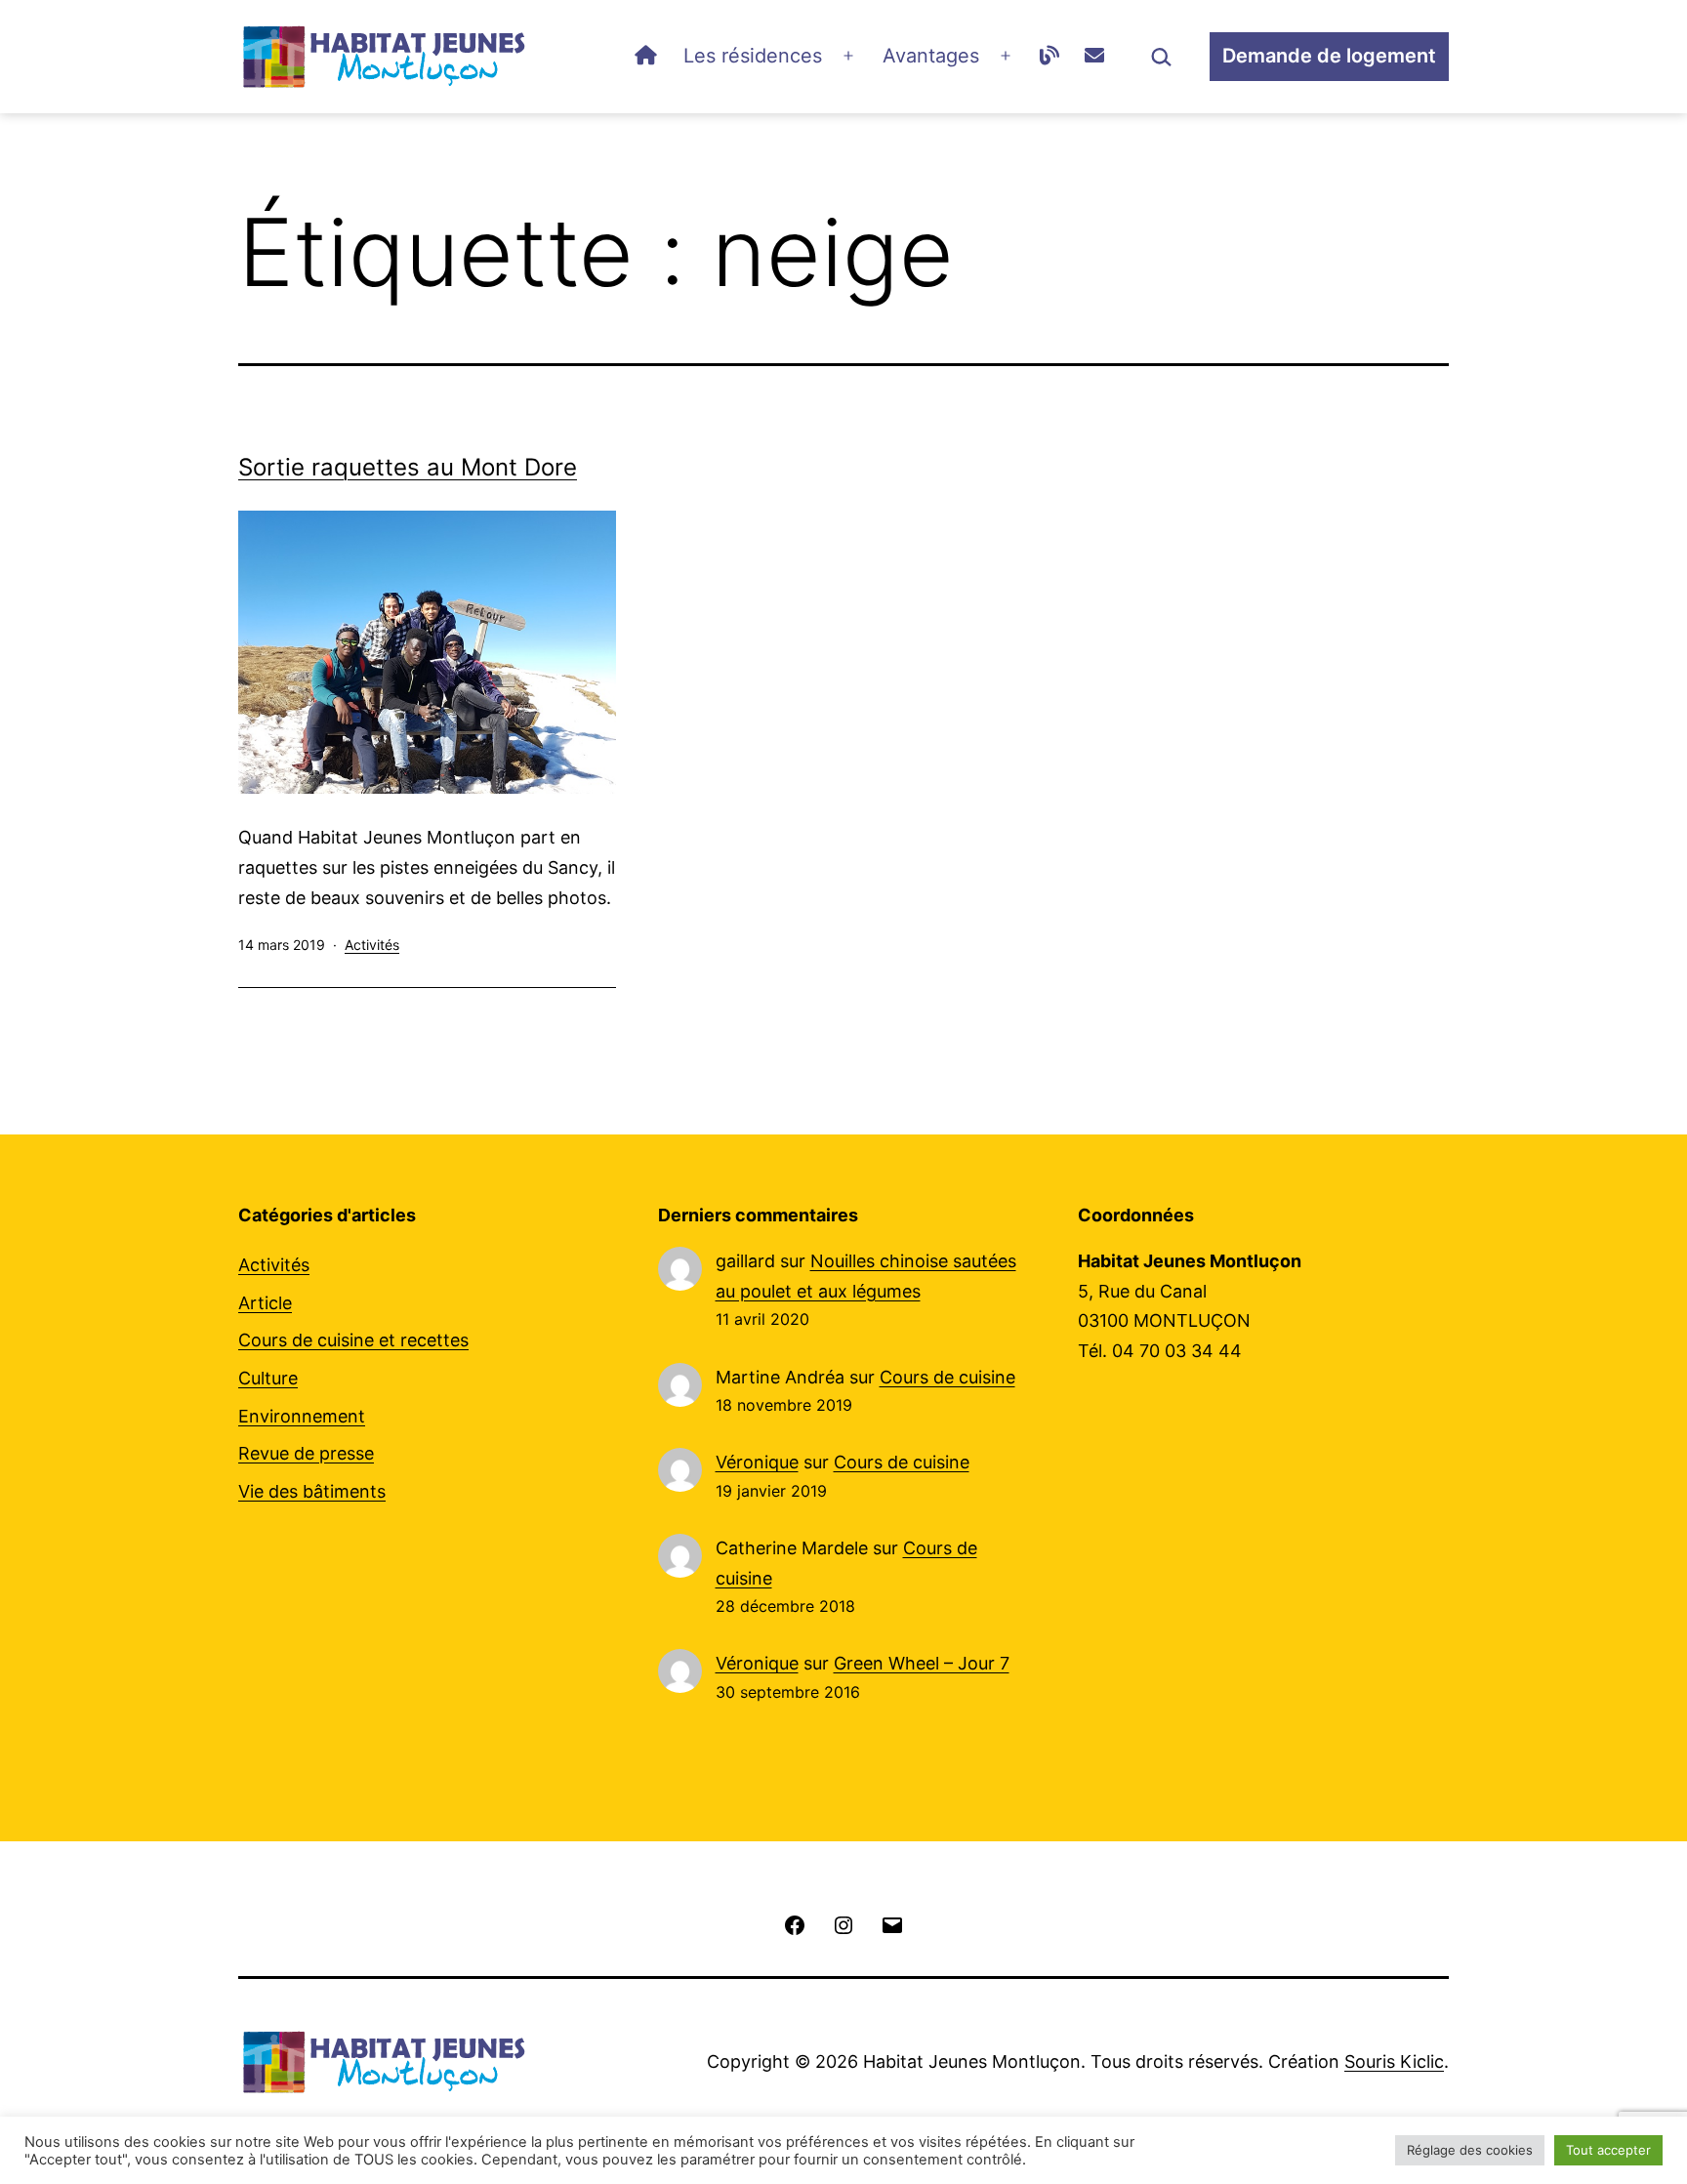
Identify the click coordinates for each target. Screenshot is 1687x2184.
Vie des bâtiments (312, 1491)
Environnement (302, 1416)
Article (265, 1303)
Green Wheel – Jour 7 (922, 1663)
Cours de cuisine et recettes (353, 1340)
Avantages (931, 56)
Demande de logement (1329, 56)
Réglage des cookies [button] (1470, 2150)
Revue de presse (306, 1453)
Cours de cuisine (947, 1377)
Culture (268, 1378)
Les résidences (753, 56)
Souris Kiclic (1394, 2061)
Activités (372, 945)
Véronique (757, 1462)
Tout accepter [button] (1608, 2150)
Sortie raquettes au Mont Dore (408, 467)
